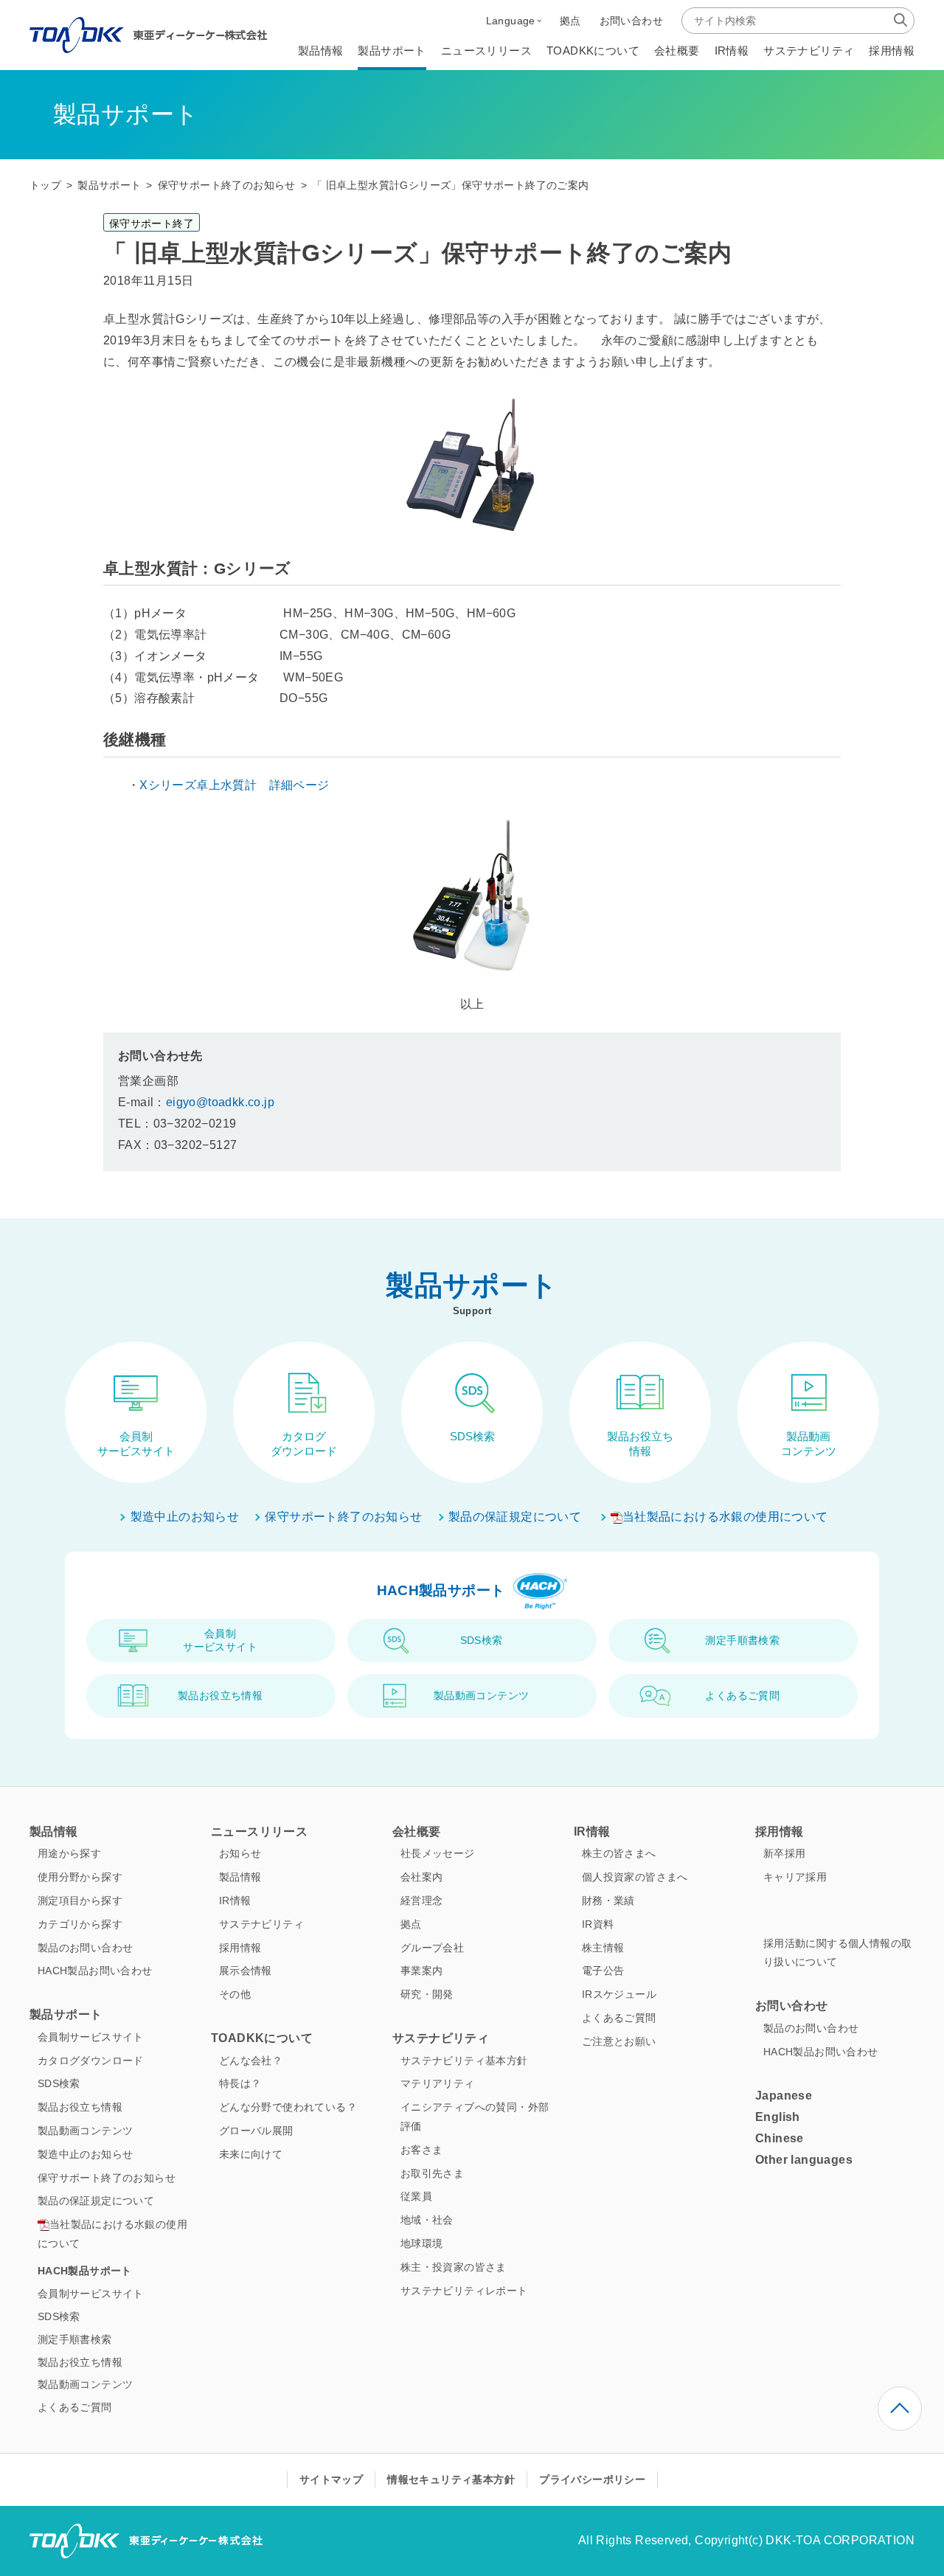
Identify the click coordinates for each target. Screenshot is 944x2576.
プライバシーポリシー (592, 2479)
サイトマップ (331, 2479)
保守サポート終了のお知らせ (227, 185)
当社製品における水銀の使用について (725, 1517)
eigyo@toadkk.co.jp (220, 1102)
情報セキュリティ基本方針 (451, 2479)
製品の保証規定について (515, 1517)
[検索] (900, 20)
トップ (45, 185)
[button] (514, 21)
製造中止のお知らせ (185, 1517)
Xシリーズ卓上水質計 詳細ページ (234, 785)
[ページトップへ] (900, 2409)
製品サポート (109, 185)
